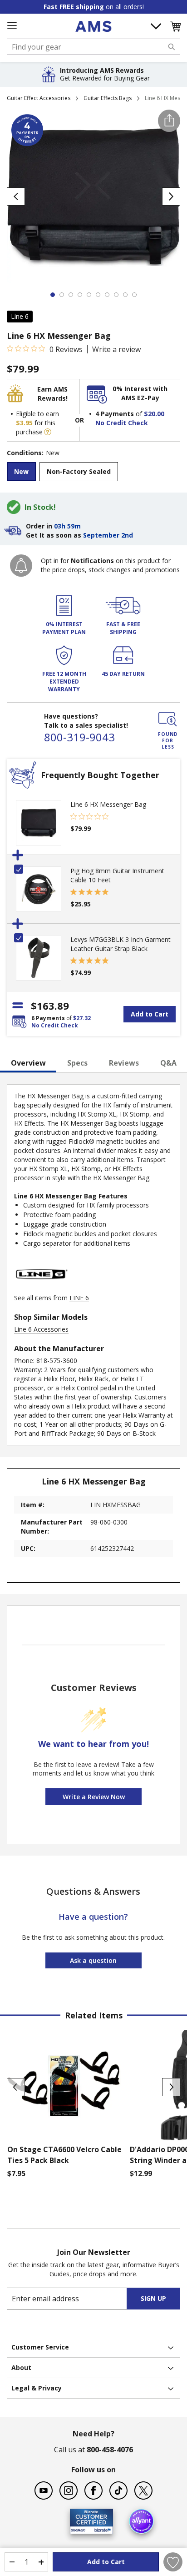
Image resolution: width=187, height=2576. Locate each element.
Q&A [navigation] (168, 1063)
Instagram (69, 2490)
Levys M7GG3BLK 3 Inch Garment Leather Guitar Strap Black (121, 944)
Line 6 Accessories (41, 1329)
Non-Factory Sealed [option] (79, 471)
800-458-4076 (110, 2450)
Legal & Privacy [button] (37, 2388)
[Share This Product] (169, 121)
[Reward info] (48, 432)
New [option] (21, 471)
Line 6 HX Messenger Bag (108, 804)
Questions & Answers (93, 1891)
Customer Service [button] (40, 2347)
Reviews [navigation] (124, 1063)
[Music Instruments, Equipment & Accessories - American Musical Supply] (93, 26)
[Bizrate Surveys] (101, 2528)
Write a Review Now (94, 1797)
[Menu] (12, 26)
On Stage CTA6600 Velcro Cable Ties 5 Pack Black (64, 2155)
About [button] (21, 2367)
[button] (175, 26)
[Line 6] (41, 1289)
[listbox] (93, 473)
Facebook (93, 2490)
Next (171, 2087)
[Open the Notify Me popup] (21, 566)
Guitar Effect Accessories (39, 98)
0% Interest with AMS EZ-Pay (140, 393)
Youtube (44, 2490)
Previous (16, 2087)
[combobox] (93, 47)
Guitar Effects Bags (108, 98)
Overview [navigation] (28, 1063)
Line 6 (20, 316)
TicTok (118, 2490)
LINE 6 (79, 1298)
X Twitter (143, 2490)
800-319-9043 (79, 737)
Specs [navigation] (77, 1063)
